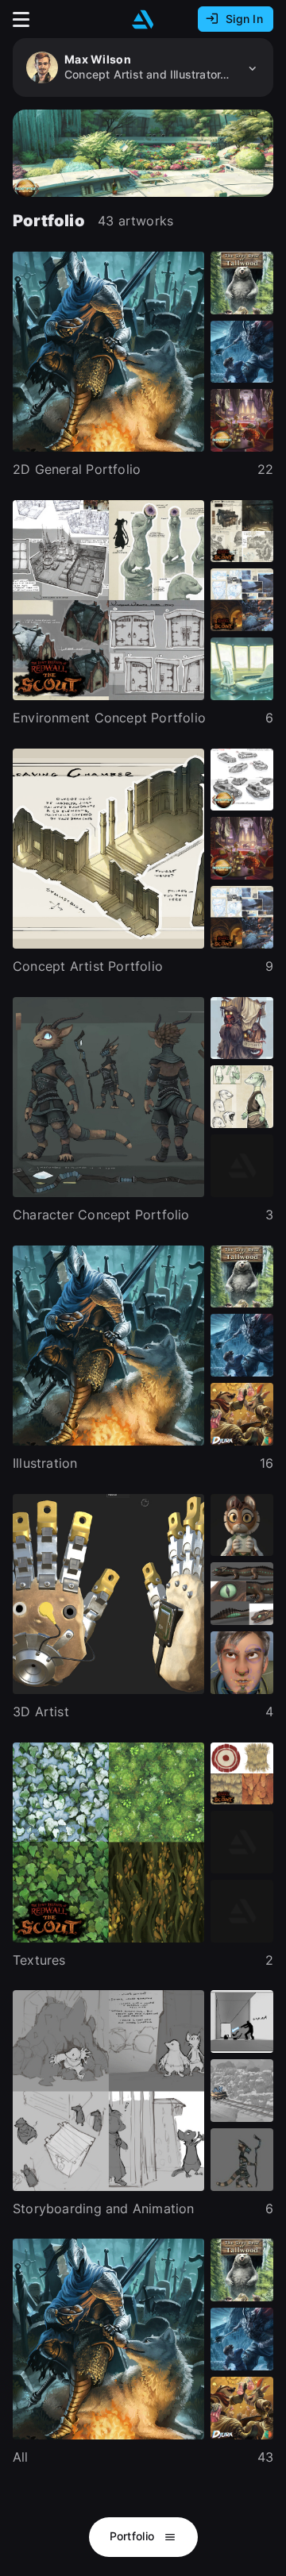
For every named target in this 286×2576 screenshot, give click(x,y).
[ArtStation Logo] (143, 19)
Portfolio (134, 2536)
